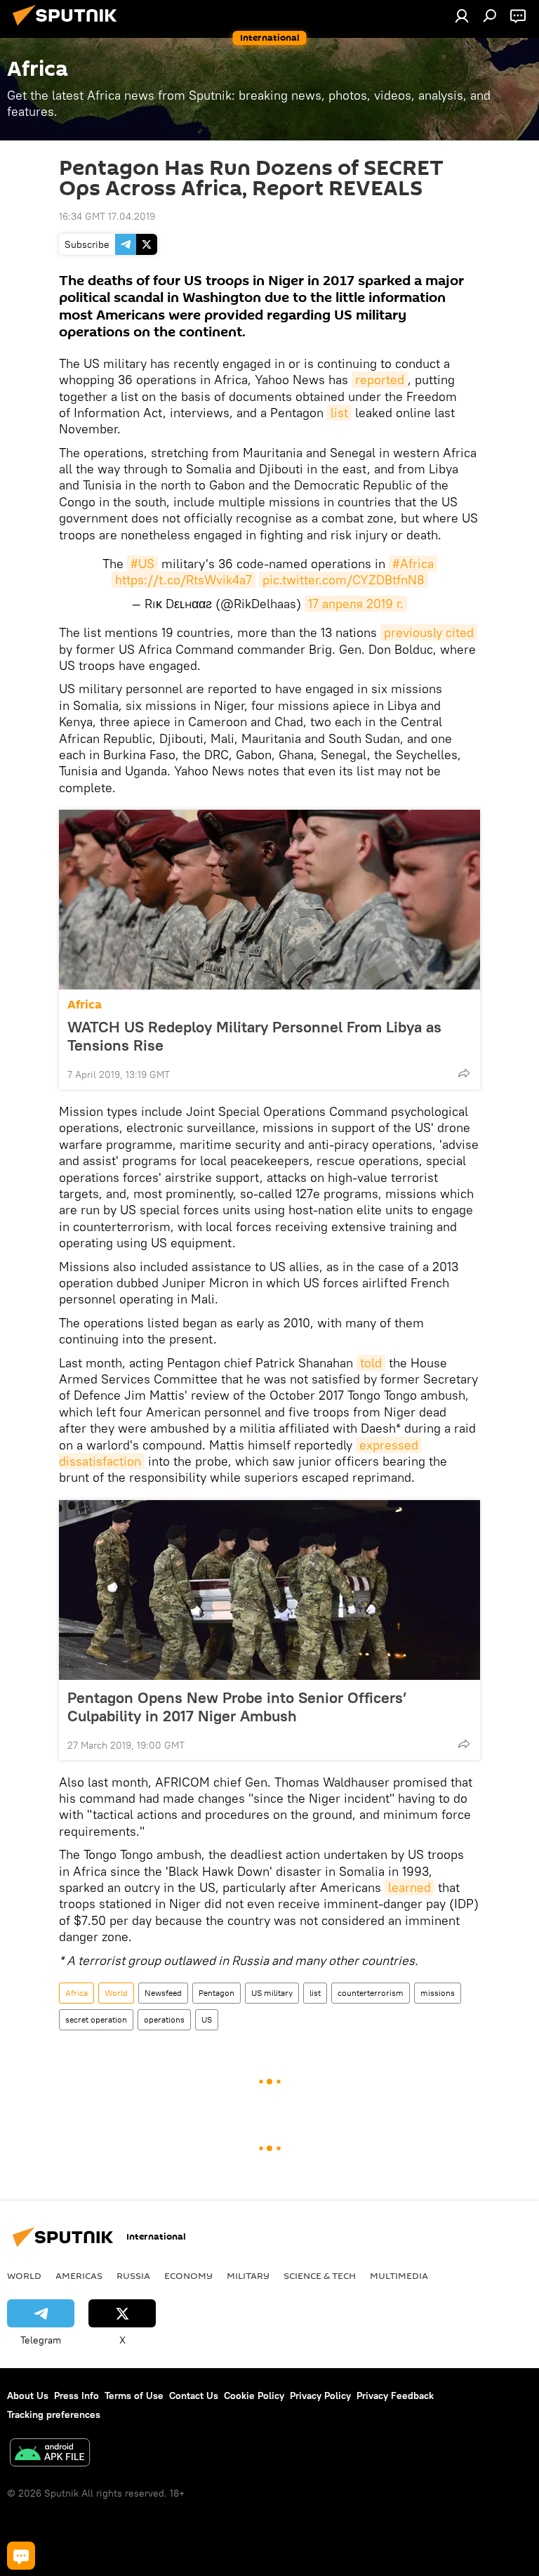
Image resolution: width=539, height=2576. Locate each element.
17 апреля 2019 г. (356, 604)
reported (380, 380)
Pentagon (217, 1993)
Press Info (76, 2396)
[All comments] (21, 2556)
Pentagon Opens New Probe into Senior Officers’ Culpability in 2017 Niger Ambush (237, 1707)
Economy (188, 2275)
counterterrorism (371, 1993)
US (207, 2019)
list (339, 413)
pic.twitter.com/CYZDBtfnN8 (344, 580)
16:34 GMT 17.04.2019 (107, 216)
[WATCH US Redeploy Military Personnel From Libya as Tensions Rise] (269, 900)
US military (272, 1993)
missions (438, 1993)
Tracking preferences (54, 2414)
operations (164, 2019)
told (371, 1363)
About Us (28, 2396)
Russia (133, 2275)
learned (410, 1887)
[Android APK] (50, 2454)
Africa (85, 1005)
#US (142, 564)
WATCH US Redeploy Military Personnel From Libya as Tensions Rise (254, 1036)
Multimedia (399, 2275)
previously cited (429, 632)
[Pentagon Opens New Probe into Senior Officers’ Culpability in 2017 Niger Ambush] (269, 1590)
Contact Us (194, 2396)
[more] (464, 1073)
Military (248, 2275)
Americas (79, 2275)
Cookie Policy (254, 2396)
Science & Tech (320, 2275)
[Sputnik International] (69, 27)
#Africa (413, 564)
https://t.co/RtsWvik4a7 (184, 580)
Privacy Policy (320, 2396)
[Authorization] (462, 15)
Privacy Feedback (395, 2396)
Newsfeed (163, 1993)
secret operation (96, 2019)
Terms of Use (134, 2396)
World (116, 1993)
